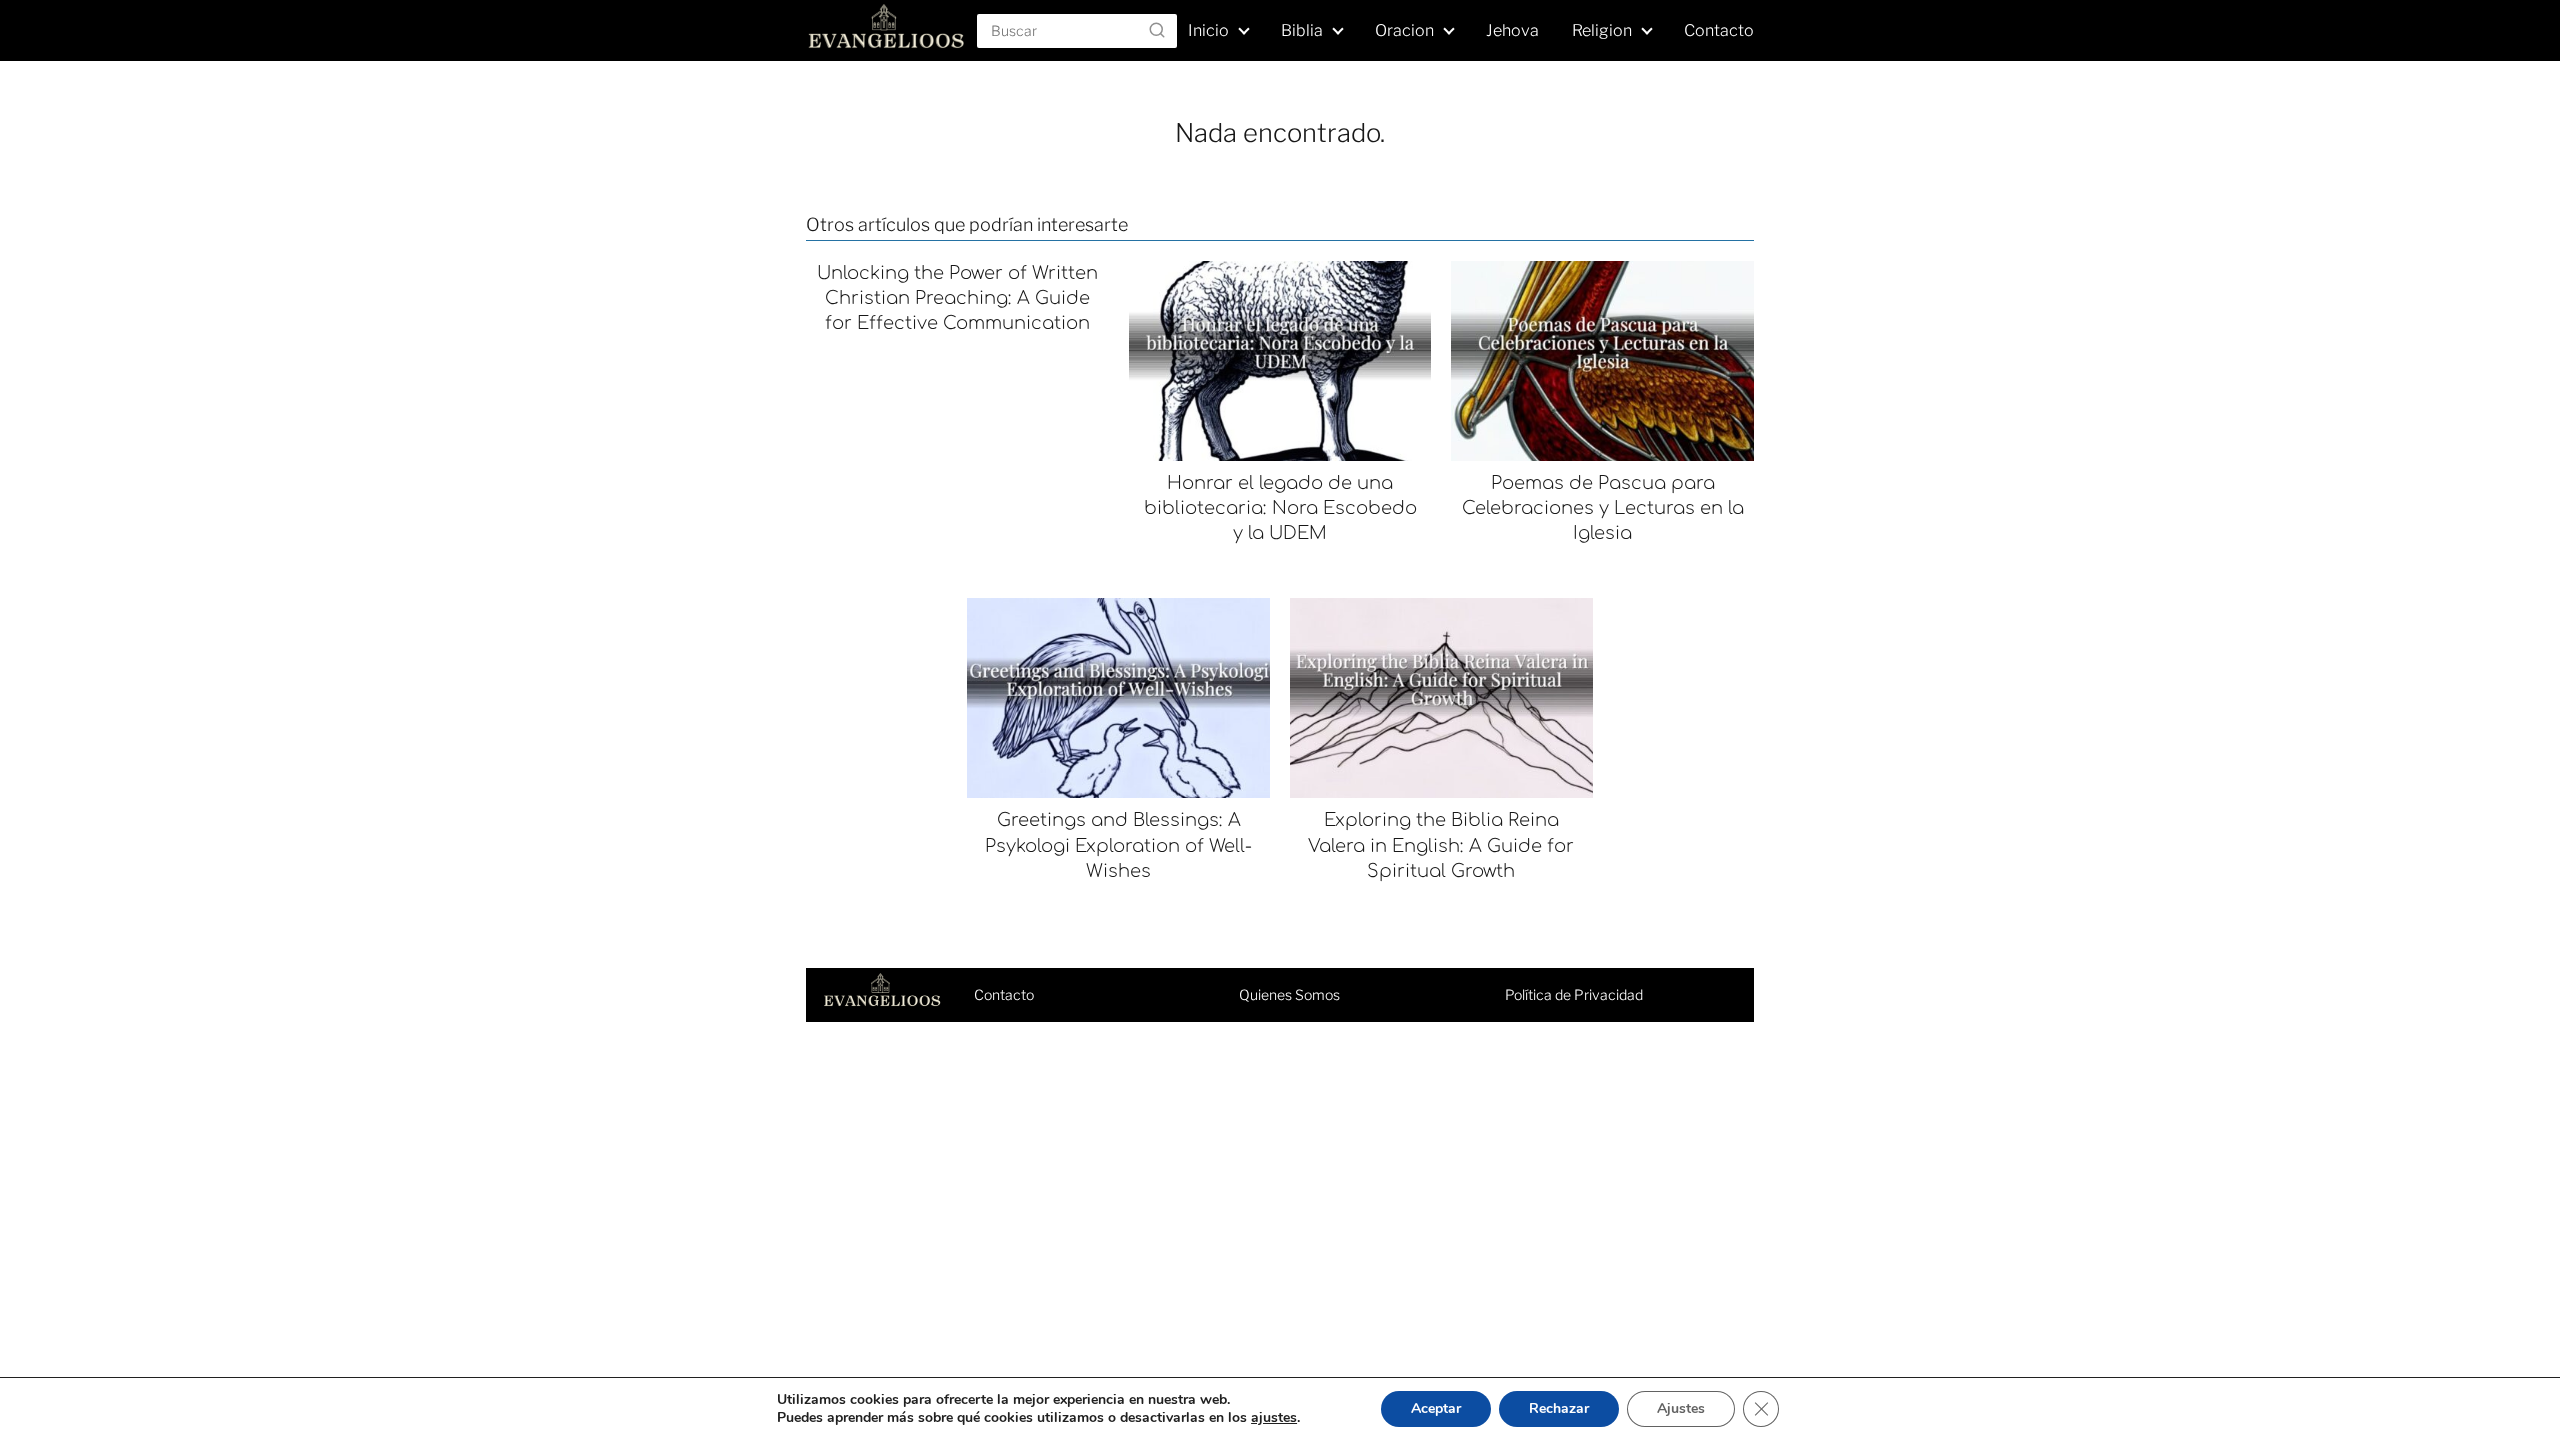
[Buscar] (1157, 30)
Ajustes (1681, 1408)
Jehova (1512, 30)
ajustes (1274, 1418)
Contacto (1719, 30)
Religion (1602, 30)
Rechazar (1559, 1408)
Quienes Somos (1289, 994)
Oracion (1404, 30)
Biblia (1302, 30)
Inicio (1208, 30)
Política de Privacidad (1574, 994)
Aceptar (1436, 1408)
